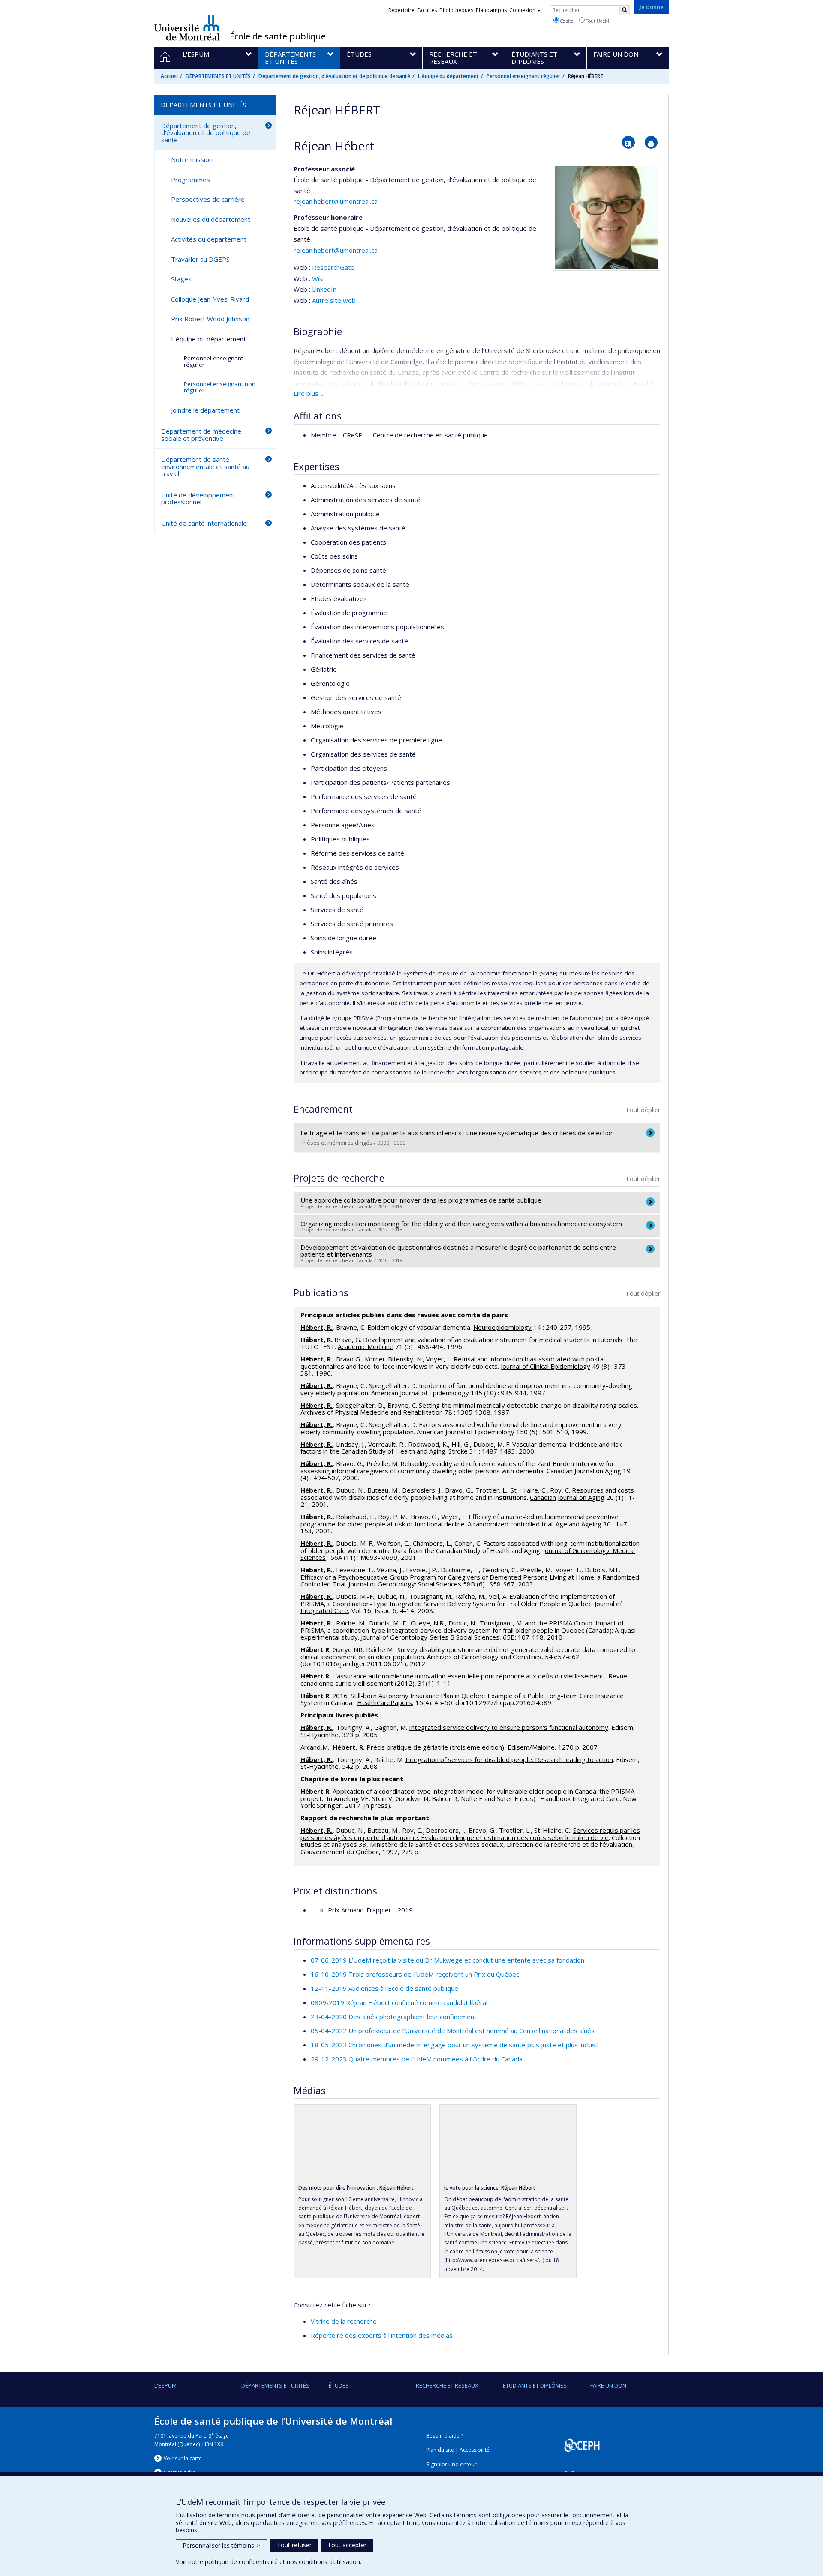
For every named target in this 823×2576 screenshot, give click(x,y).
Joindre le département (205, 410)
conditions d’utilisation (329, 2562)
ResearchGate (333, 267)
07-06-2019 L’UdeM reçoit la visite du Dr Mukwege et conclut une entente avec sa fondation (448, 1960)
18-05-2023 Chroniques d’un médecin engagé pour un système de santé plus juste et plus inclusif (455, 2045)
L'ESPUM (165, 2385)
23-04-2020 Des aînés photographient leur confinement (394, 2017)
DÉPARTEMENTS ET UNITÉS (218, 76)
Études (339, 2385)
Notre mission (192, 159)
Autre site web (334, 300)
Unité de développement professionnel (198, 498)
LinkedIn (324, 289)
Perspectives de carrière (208, 199)
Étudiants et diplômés (535, 2385)
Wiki (318, 278)
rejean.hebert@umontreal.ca (336, 201)
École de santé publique (278, 36)
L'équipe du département (448, 76)
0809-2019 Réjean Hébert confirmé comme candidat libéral (399, 2002)
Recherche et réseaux (447, 2385)
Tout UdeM (597, 21)
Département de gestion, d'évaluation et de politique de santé (334, 76)
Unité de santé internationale (204, 523)
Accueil (169, 76)
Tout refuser (294, 2545)
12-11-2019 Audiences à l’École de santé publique (384, 1988)
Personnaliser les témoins (221, 2545)
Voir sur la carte (183, 2458)
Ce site (566, 21)
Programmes (191, 180)
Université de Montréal (187, 28)
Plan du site (440, 2450)
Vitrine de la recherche (344, 2321)
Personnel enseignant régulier (523, 76)
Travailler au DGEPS (200, 259)
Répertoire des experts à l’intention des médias (382, 2335)
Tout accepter (347, 2545)
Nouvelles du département (211, 219)
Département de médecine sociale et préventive (201, 435)
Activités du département (209, 239)
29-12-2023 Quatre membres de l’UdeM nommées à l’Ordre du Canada (417, 2059)
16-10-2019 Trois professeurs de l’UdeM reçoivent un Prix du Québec (415, 1974)
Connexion (522, 10)
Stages (181, 279)
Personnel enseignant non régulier (220, 387)
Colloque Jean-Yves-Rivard (210, 299)
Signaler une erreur (451, 2464)
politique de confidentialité (241, 2562)
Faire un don (608, 2385)
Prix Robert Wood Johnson (210, 319)
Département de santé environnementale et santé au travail (205, 466)
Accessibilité (475, 2450)
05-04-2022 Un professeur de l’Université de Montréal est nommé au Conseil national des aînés (453, 2031)
